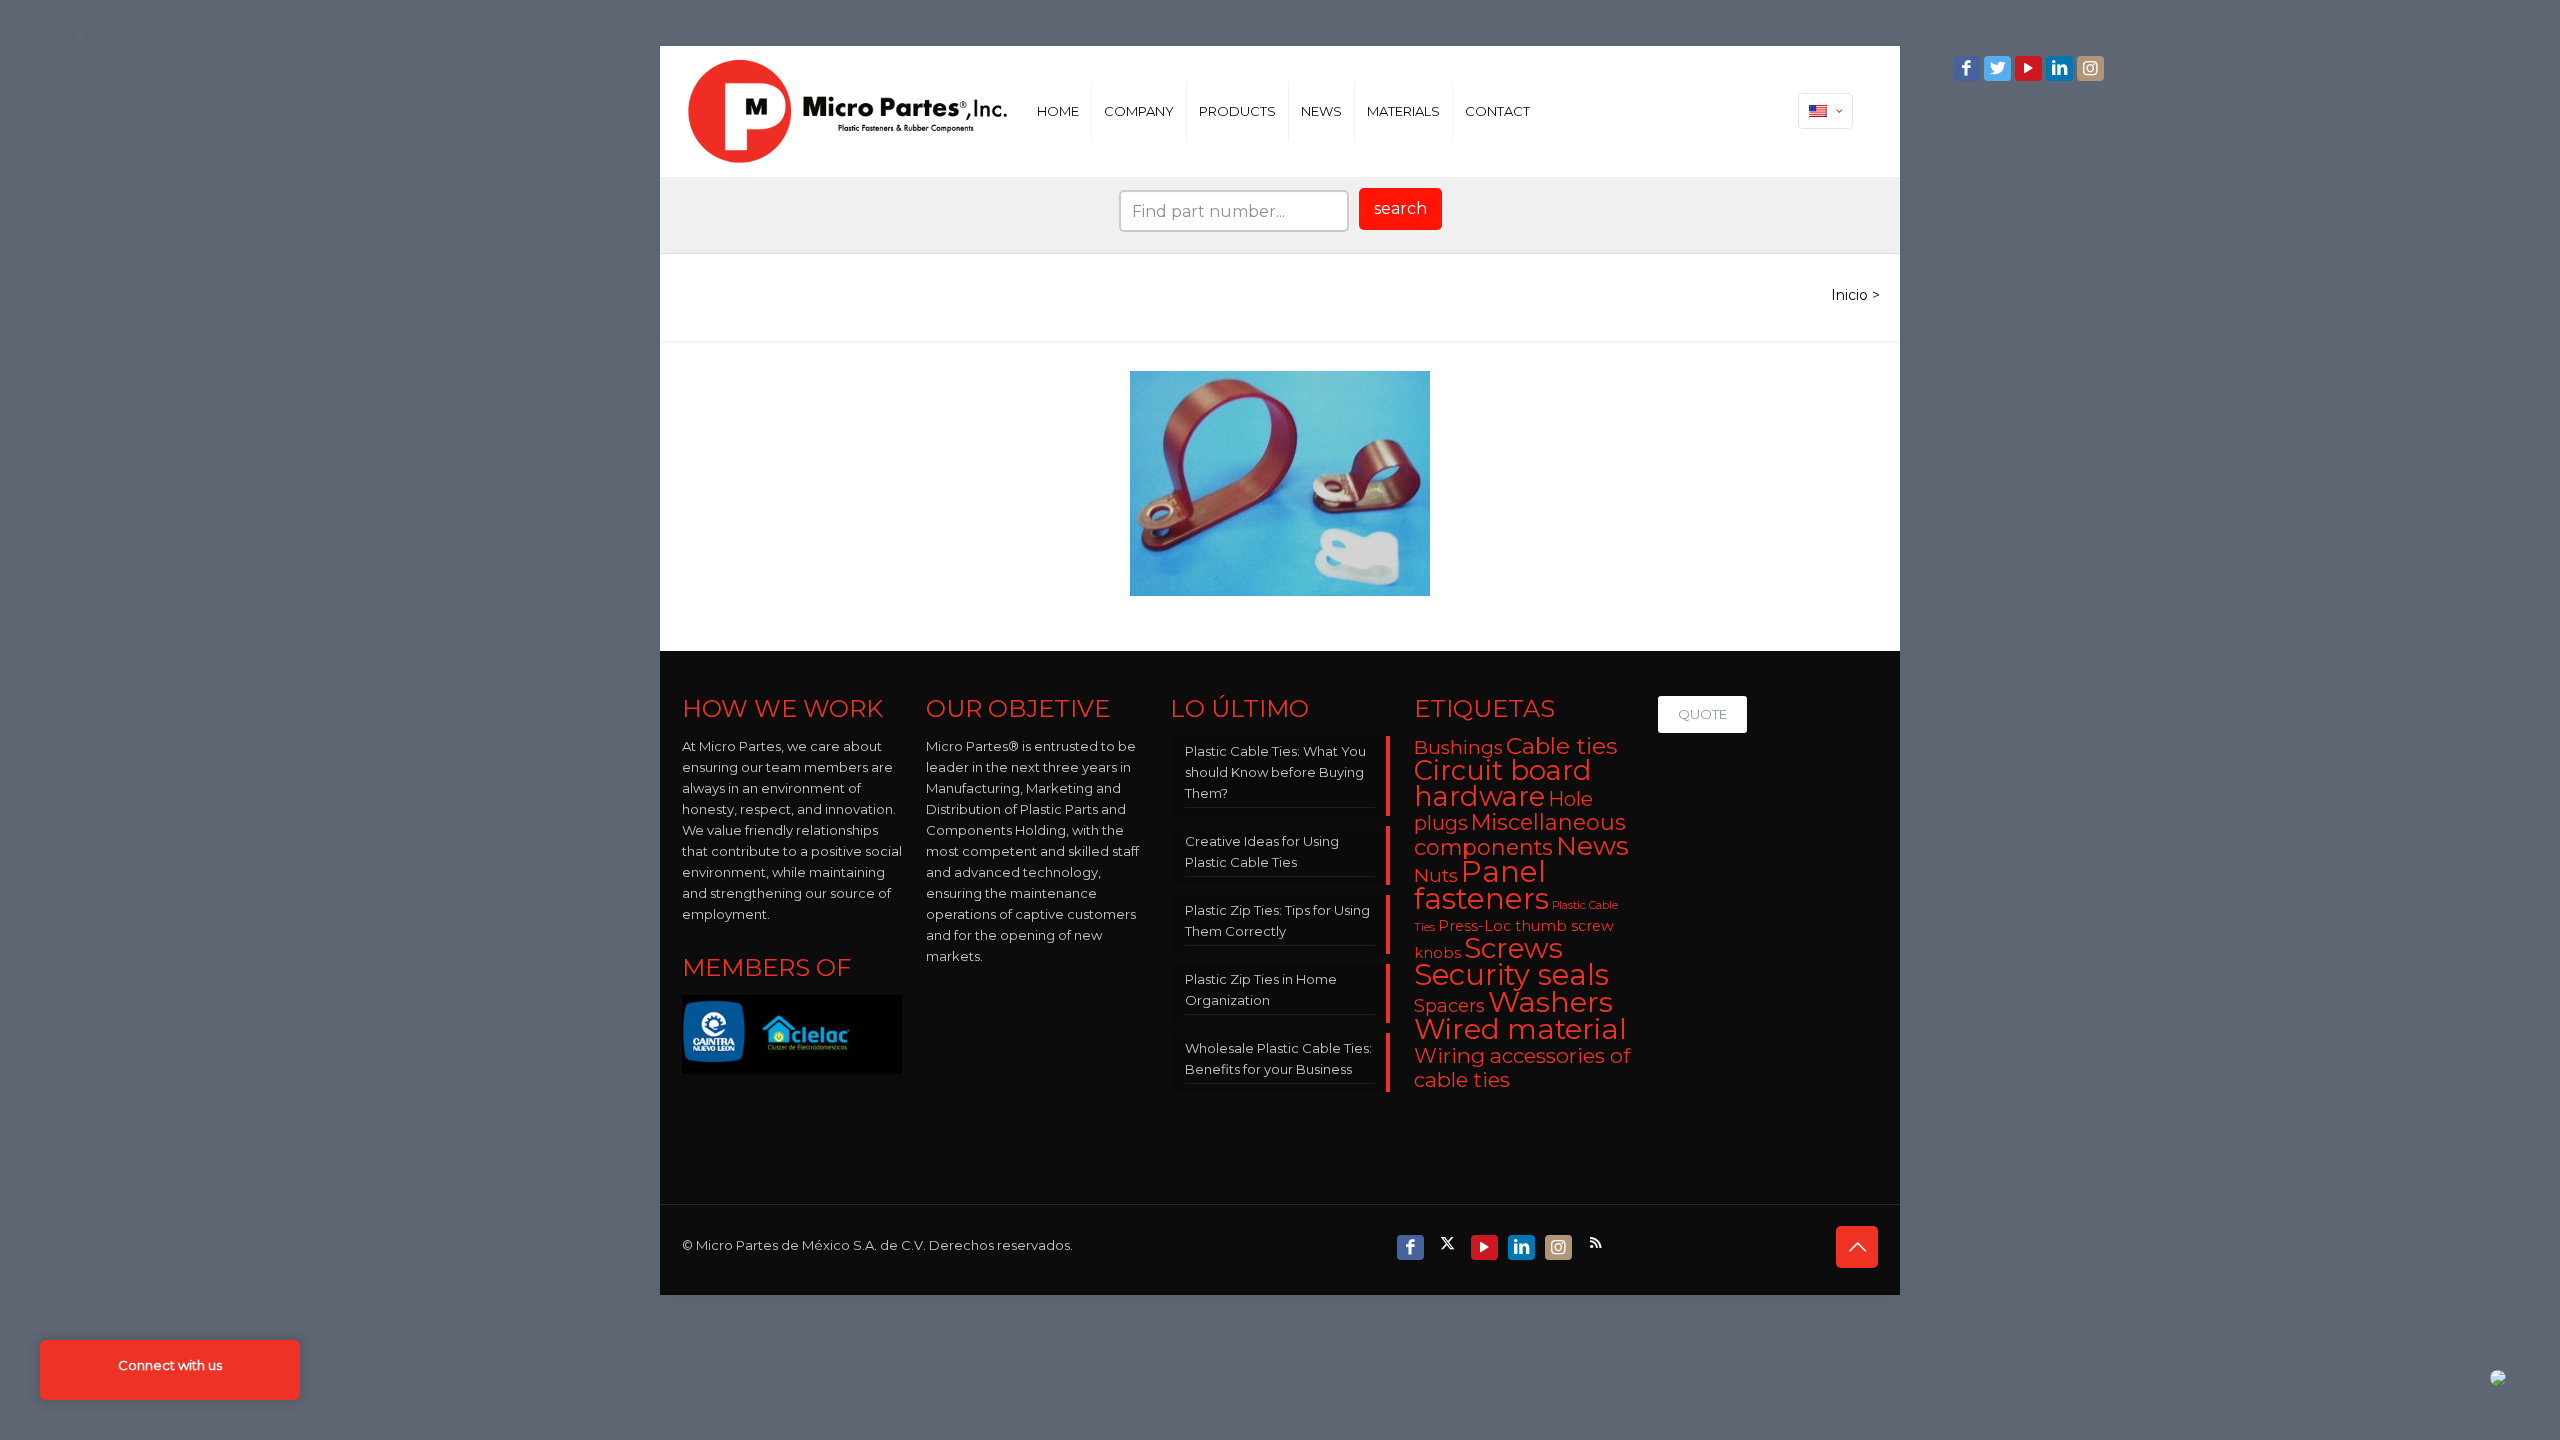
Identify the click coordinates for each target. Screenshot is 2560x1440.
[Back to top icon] (1857, 1247)
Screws (1513, 948)
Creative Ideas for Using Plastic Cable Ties (1262, 851)
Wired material (1520, 1028)
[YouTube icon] (2030, 68)
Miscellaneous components (1520, 834)
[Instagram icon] (2092, 68)
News (1592, 846)
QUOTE (1702, 714)
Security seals (1511, 974)
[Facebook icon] (1968, 68)
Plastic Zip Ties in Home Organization (1261, 989)
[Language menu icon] (1825, 111)
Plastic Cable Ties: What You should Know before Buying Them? (1275, 772)
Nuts (1436, 875)
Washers (1550, 1001)
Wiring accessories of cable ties (1522, 1067)
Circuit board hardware (1503, 783)
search (1400, 208)
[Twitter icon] (1999, 68)
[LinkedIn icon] (2061, 68)
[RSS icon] (1597, 1242)
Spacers (1449, 1005)
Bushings (1458, 747)
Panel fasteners (1481, 885)
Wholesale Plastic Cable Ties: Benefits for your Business (1278, 1058)
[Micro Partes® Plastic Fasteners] (848, 111)
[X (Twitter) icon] (1449, 1242)
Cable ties (1561, 746)
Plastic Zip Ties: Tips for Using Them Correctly (1277, 920)
